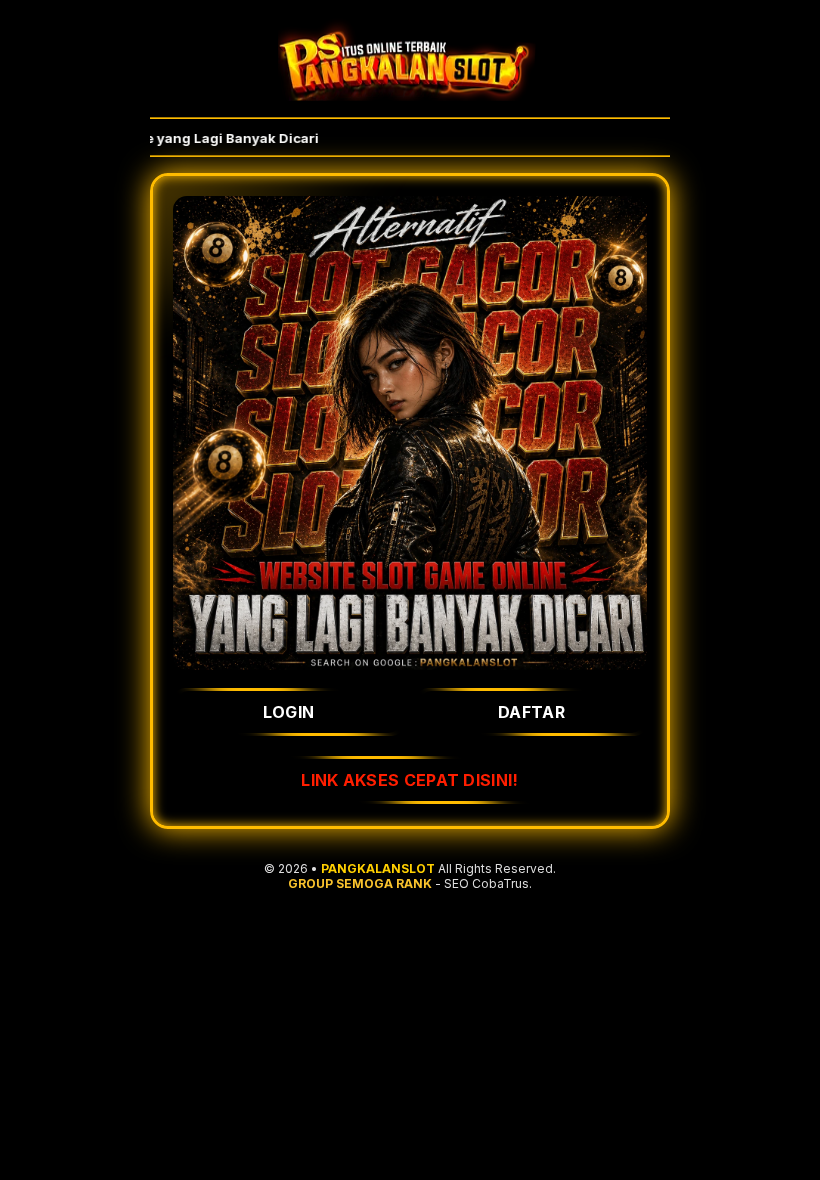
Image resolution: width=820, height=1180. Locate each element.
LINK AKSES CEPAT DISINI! (409, 780)
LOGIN (289, 712)
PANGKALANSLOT (378, 868)
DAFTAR (531, 712)
